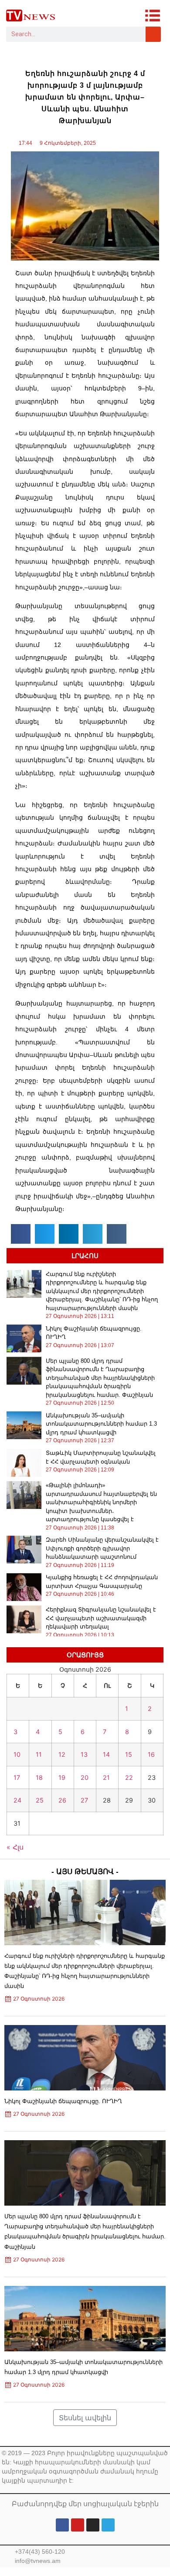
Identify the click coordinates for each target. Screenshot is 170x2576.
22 (129, 1777)
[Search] (153, 34)
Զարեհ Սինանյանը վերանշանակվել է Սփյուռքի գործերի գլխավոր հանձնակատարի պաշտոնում (102, 1548)
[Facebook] (62, 2525)
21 (106, 1777)
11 (39, 1754)
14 (106, 1754)
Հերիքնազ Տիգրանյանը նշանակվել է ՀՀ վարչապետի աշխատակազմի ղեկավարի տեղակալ (101, 1618)
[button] (21, 1234)
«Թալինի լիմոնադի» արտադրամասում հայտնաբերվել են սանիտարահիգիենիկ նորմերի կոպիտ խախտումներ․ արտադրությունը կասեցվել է (101, 1502)
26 (62, 1800)
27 (84, 1800)
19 (62, 1777)
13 (84, 1754)
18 (39, 1777)
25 (40, 1800)
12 (62, 1754)
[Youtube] (78, 2525)
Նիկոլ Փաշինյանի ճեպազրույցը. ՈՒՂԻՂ (63, 2101)
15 (129, 1754)
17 (17, 1777)
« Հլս (15, 1847)
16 (151, 1754)
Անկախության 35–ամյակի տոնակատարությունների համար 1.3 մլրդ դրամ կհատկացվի (101, 1424)
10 (17, 1754)
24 (17, 1800)
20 (85, 1777)
